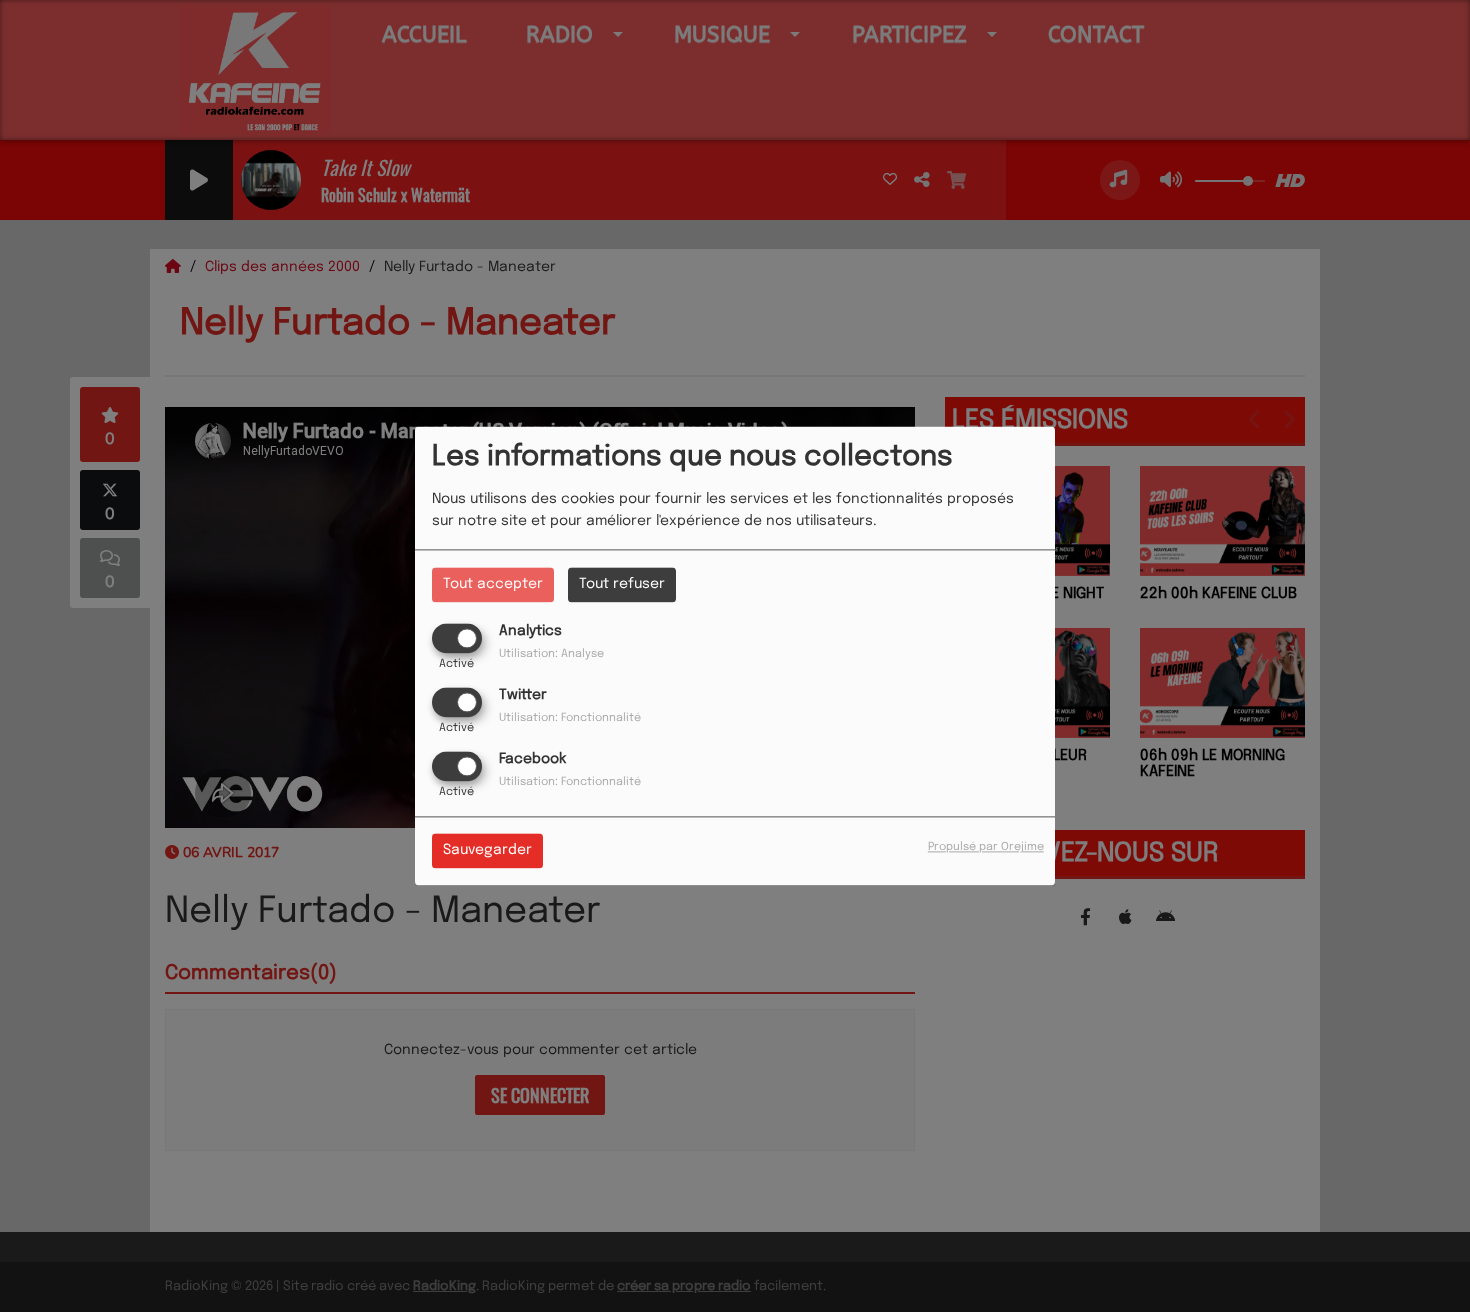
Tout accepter (493, 584)
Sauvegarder (487, 851)
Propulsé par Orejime (986, 848)
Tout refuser (622, 584)
